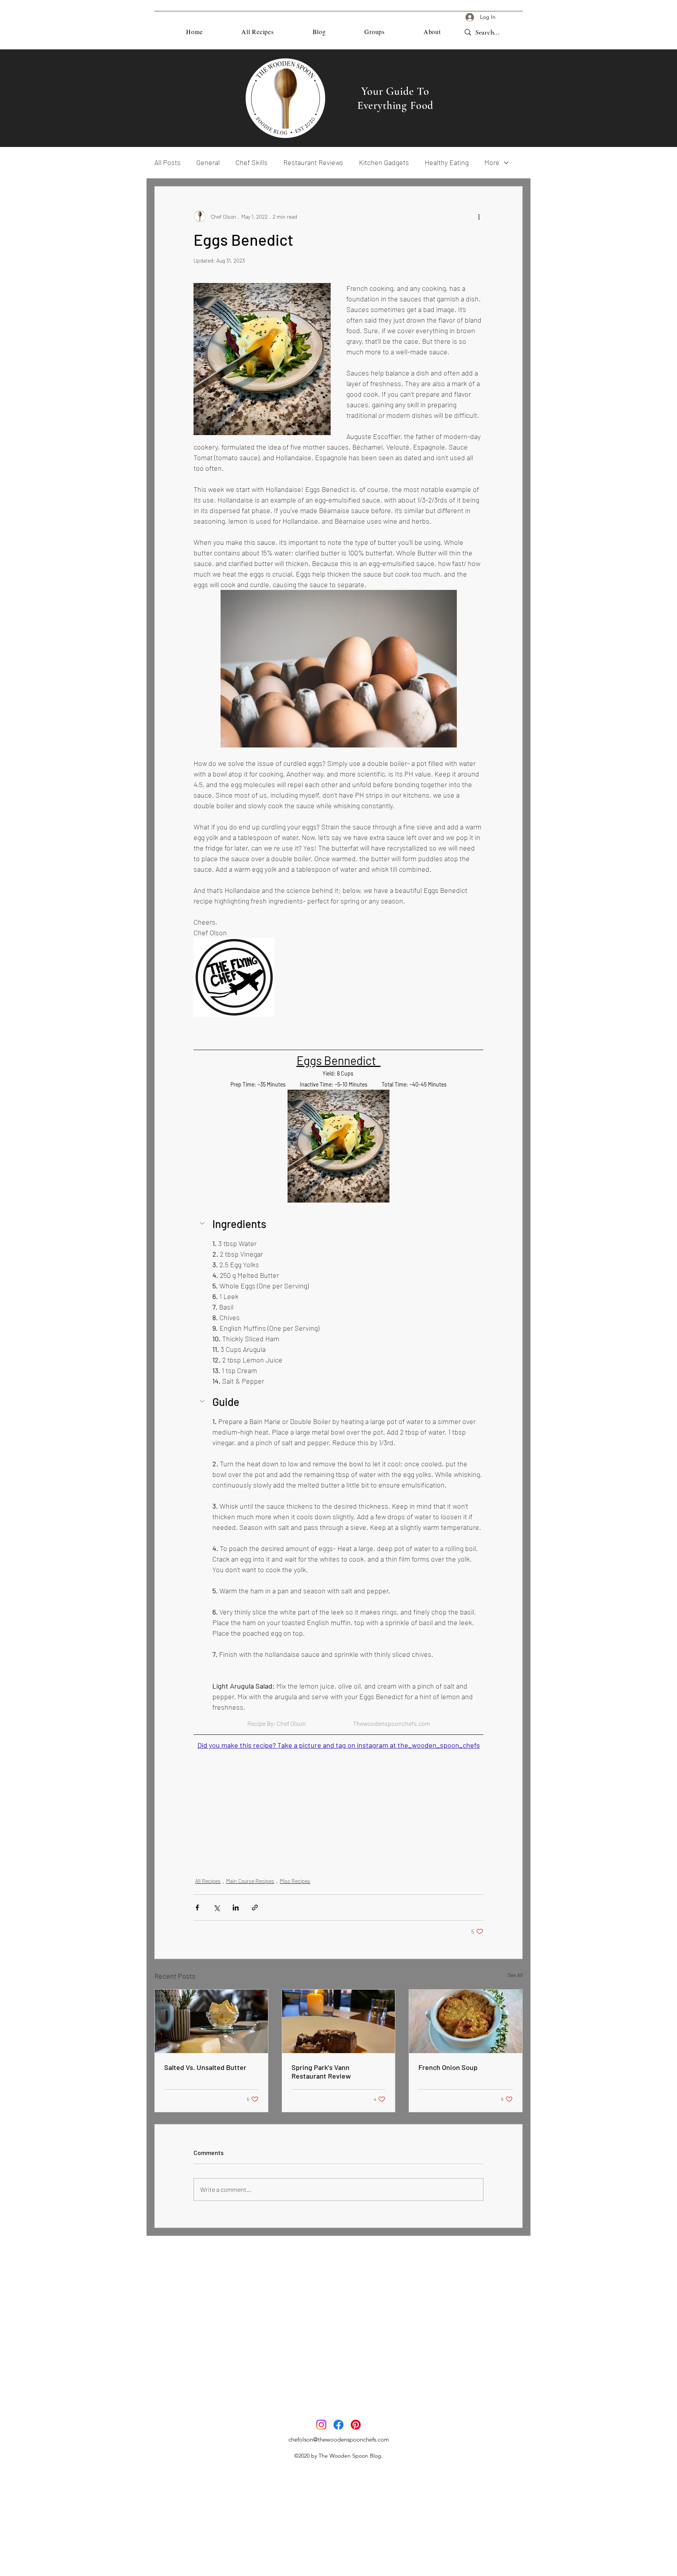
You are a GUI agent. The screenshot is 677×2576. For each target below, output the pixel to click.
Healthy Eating (447, 162)
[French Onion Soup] (466, 2021)
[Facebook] (338, 2425)
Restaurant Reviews (313, 162)
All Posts (167, 162)
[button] (338, 1224)
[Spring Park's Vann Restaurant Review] (339, 2021)
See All (515, 1975)
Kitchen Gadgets (384, 162)
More (492, 162)
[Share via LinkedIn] (236, 1908)
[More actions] (479, 216)
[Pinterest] (356, 2425)
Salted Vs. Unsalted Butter (205, 2067)
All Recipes (208, 1881)
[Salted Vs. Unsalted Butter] (211, 2021)
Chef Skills (252, 162)
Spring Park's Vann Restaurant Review (321, 2072)
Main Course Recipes (250, 1881)
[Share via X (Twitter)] (216, 1908)
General (208, 162)
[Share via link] (255, 1908)
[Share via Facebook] (197, 1908)
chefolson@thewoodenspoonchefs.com (339, 2439)
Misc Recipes (295, 1881)
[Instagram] (321, 2425)
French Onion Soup (448, 2067)
